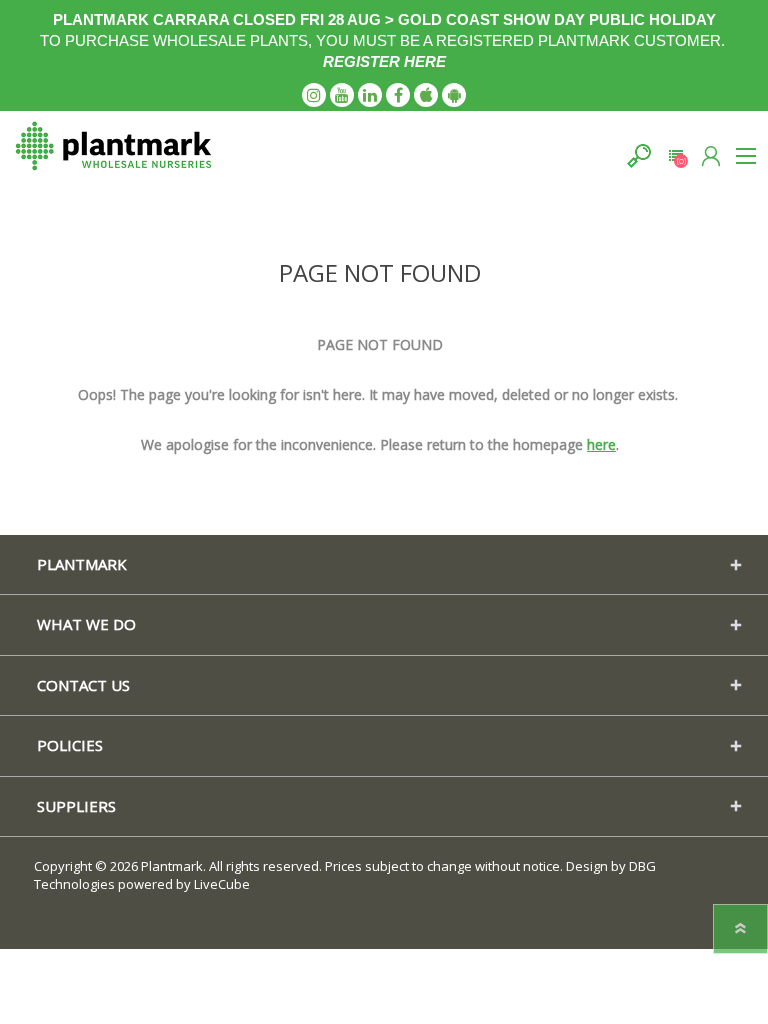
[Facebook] (398, 95)
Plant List (675, 155)
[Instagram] (314, 95)
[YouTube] (342, 95)
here (601, 444)
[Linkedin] (370, 95)
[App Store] (426, 95)
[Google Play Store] (454, 95)
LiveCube (222, 884)
